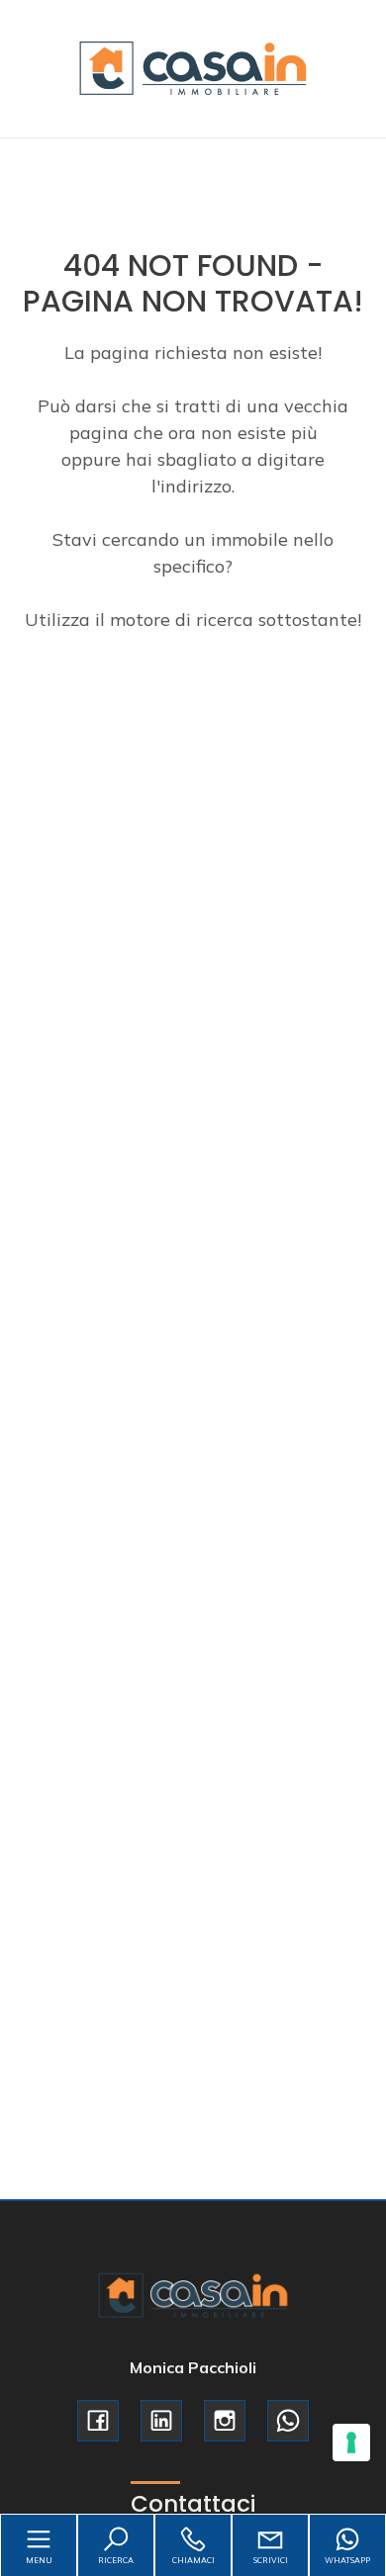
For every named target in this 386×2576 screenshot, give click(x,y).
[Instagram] (225, 2421)
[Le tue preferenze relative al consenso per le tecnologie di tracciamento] (351, 2443)
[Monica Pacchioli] (193, 67)
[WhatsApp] (288, 2421)
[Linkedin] (161, 2421)
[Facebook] (98, 2421)
